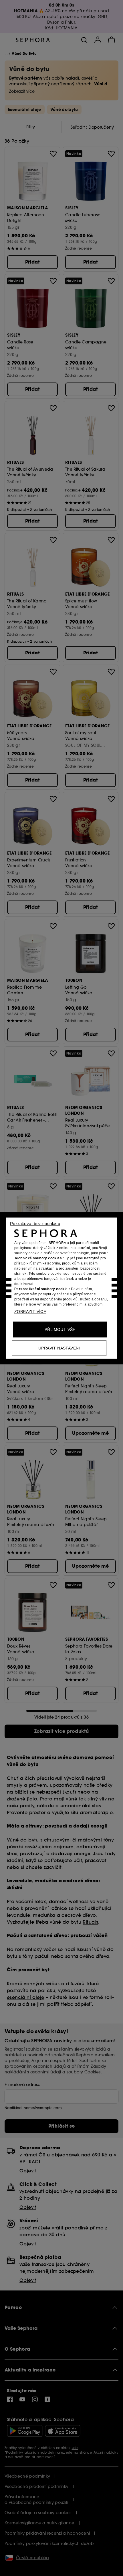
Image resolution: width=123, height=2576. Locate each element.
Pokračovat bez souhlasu (35, 1223)
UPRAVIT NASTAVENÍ (59, 1348)
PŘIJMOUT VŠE (60, 1329)
